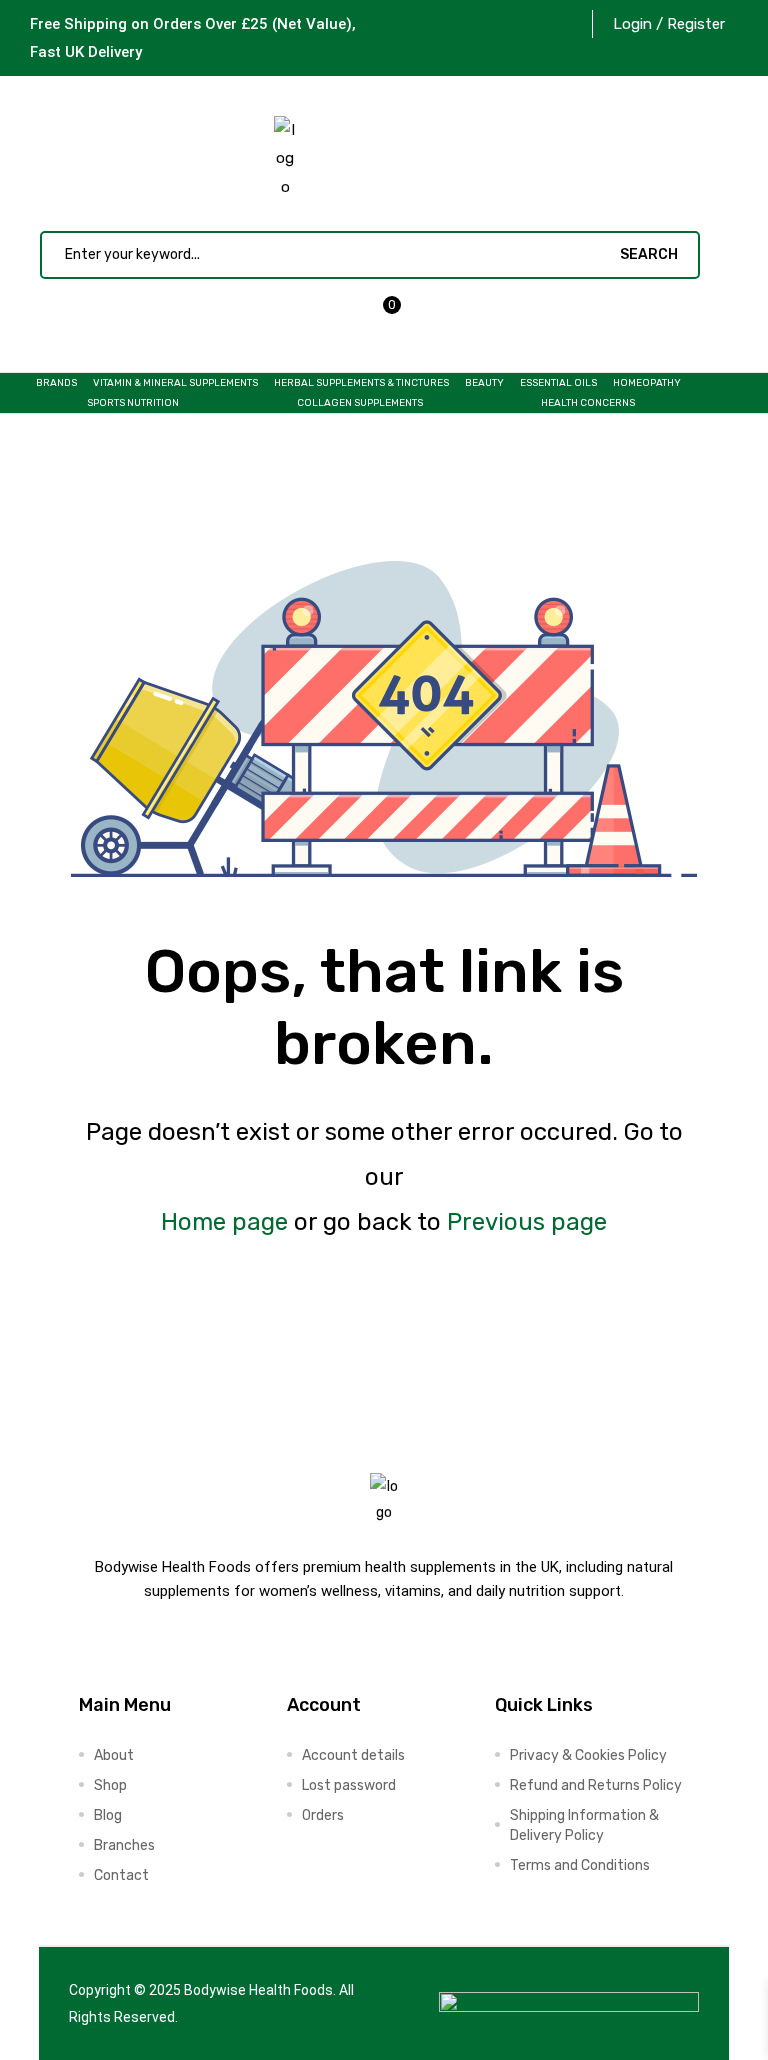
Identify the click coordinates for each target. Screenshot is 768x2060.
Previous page (527, 1222)
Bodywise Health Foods (258, 1990)
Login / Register (669, 24)
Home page (224, 1222)
